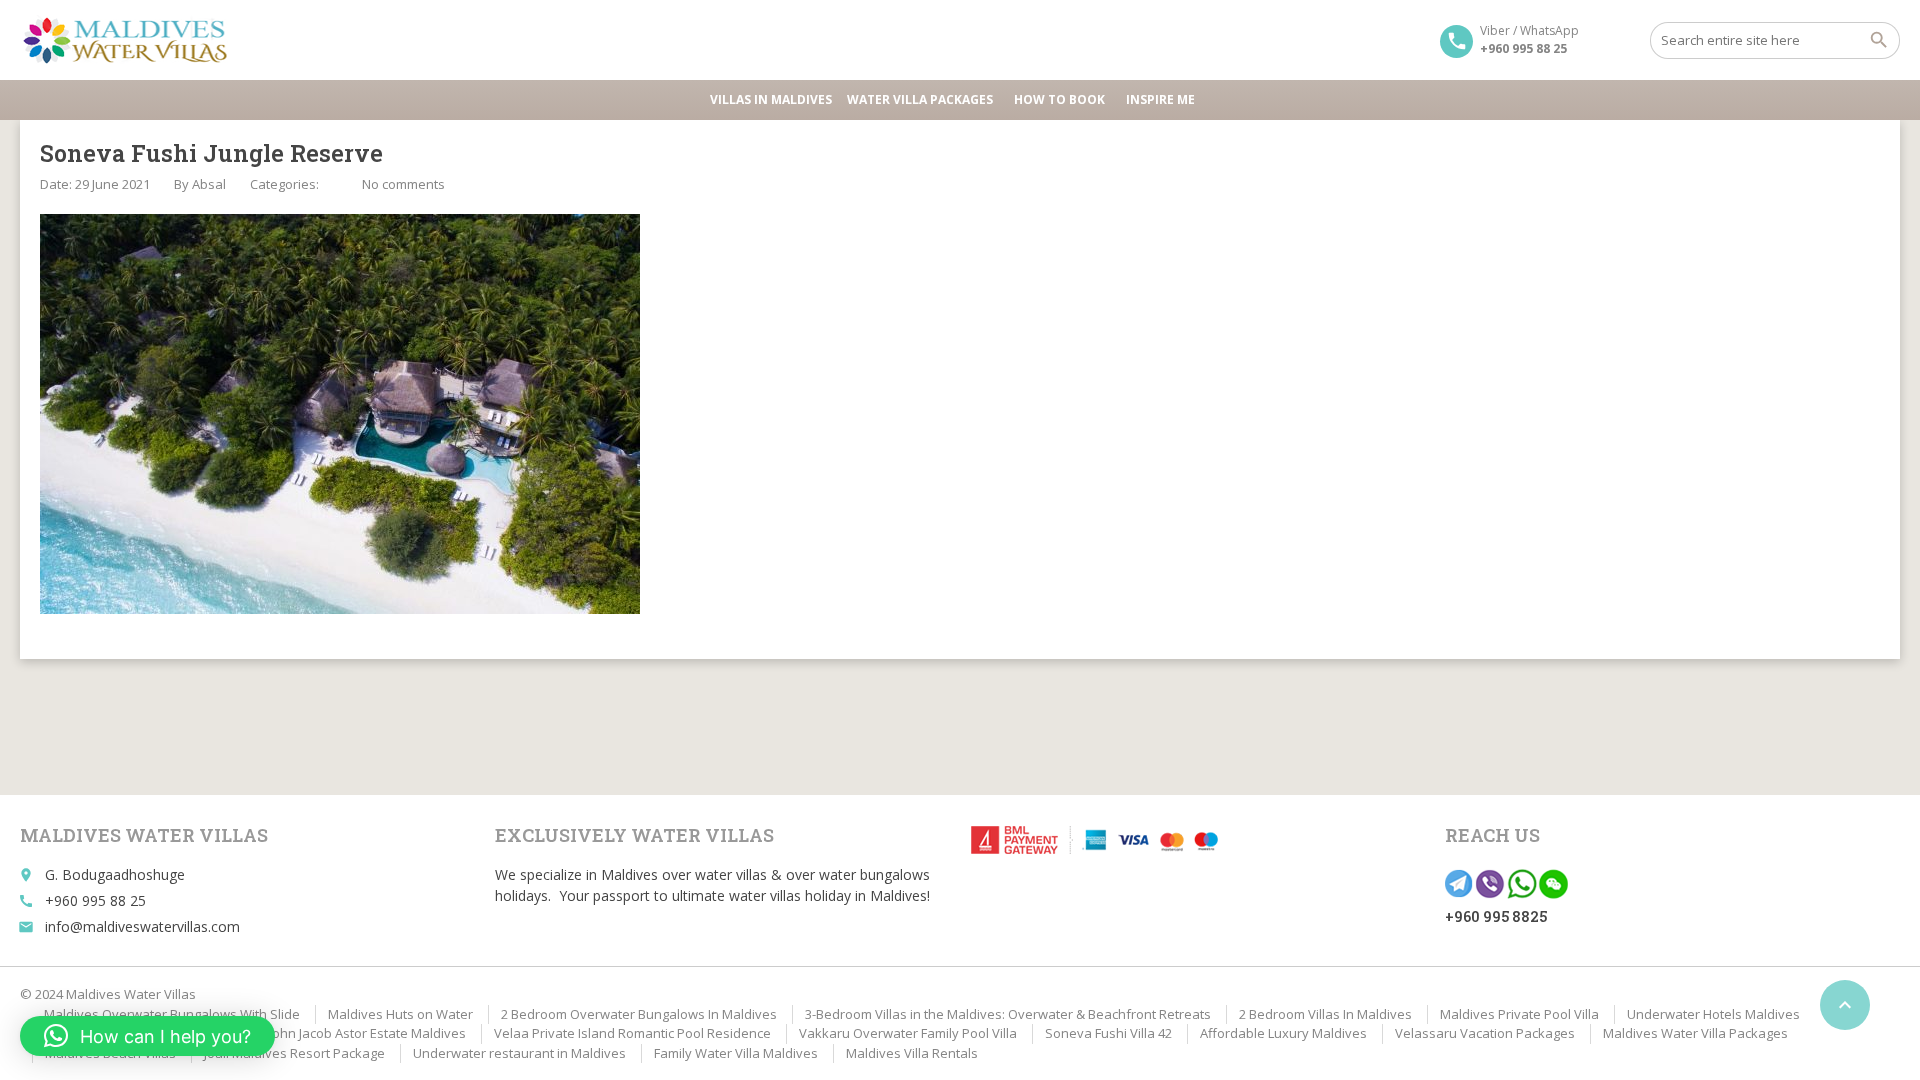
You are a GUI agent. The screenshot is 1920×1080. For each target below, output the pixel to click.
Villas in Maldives (771, 99)
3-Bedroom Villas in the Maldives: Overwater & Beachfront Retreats (1008, 1014)
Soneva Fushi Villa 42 (1108, 1033)
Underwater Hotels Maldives (1713, 1014)
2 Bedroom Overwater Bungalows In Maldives (639, 1014)
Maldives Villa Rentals (912, 1053)
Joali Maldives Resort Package (294, 1053)
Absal (209, 184)
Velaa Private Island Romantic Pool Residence (632, 1033)
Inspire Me (1160, 99)
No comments (403, 184)
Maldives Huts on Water (400, 1014)
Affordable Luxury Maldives (1283, 1033)
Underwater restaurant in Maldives (519, 1053)
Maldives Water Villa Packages (1695, 1033)
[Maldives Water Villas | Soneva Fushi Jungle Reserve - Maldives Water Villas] (132, 40)
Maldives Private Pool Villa (1519, 1014)
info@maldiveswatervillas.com (142, 926)
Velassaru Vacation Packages (1485, 1033)
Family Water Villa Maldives (736, 1053)
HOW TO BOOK (1059, 99)
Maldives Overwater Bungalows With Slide (172, 1014)
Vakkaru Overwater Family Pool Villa (908, 1033)
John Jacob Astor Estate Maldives (367, 1033)
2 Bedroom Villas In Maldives (1325, 1014)
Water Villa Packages (920, 99)
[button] (147, 1036)
